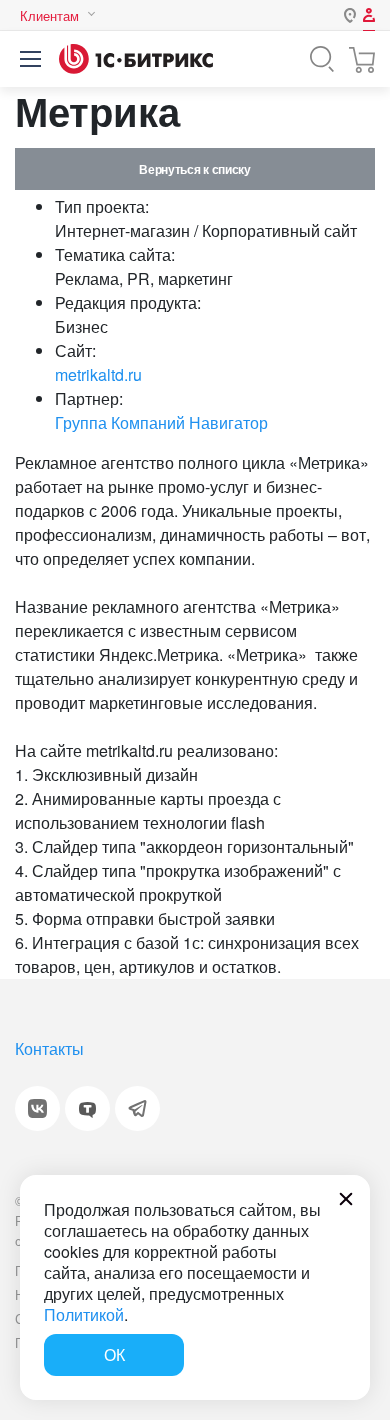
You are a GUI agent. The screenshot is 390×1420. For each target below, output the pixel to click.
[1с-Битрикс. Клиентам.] (136, 59)
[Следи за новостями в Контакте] (37, 1108)
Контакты (49, 1048)
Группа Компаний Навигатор (161, 422)
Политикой (84, 1314)
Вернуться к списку (194, 169)
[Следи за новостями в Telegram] (137, 1108)
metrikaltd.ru (98, 374)
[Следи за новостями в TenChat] (87, 1108)
